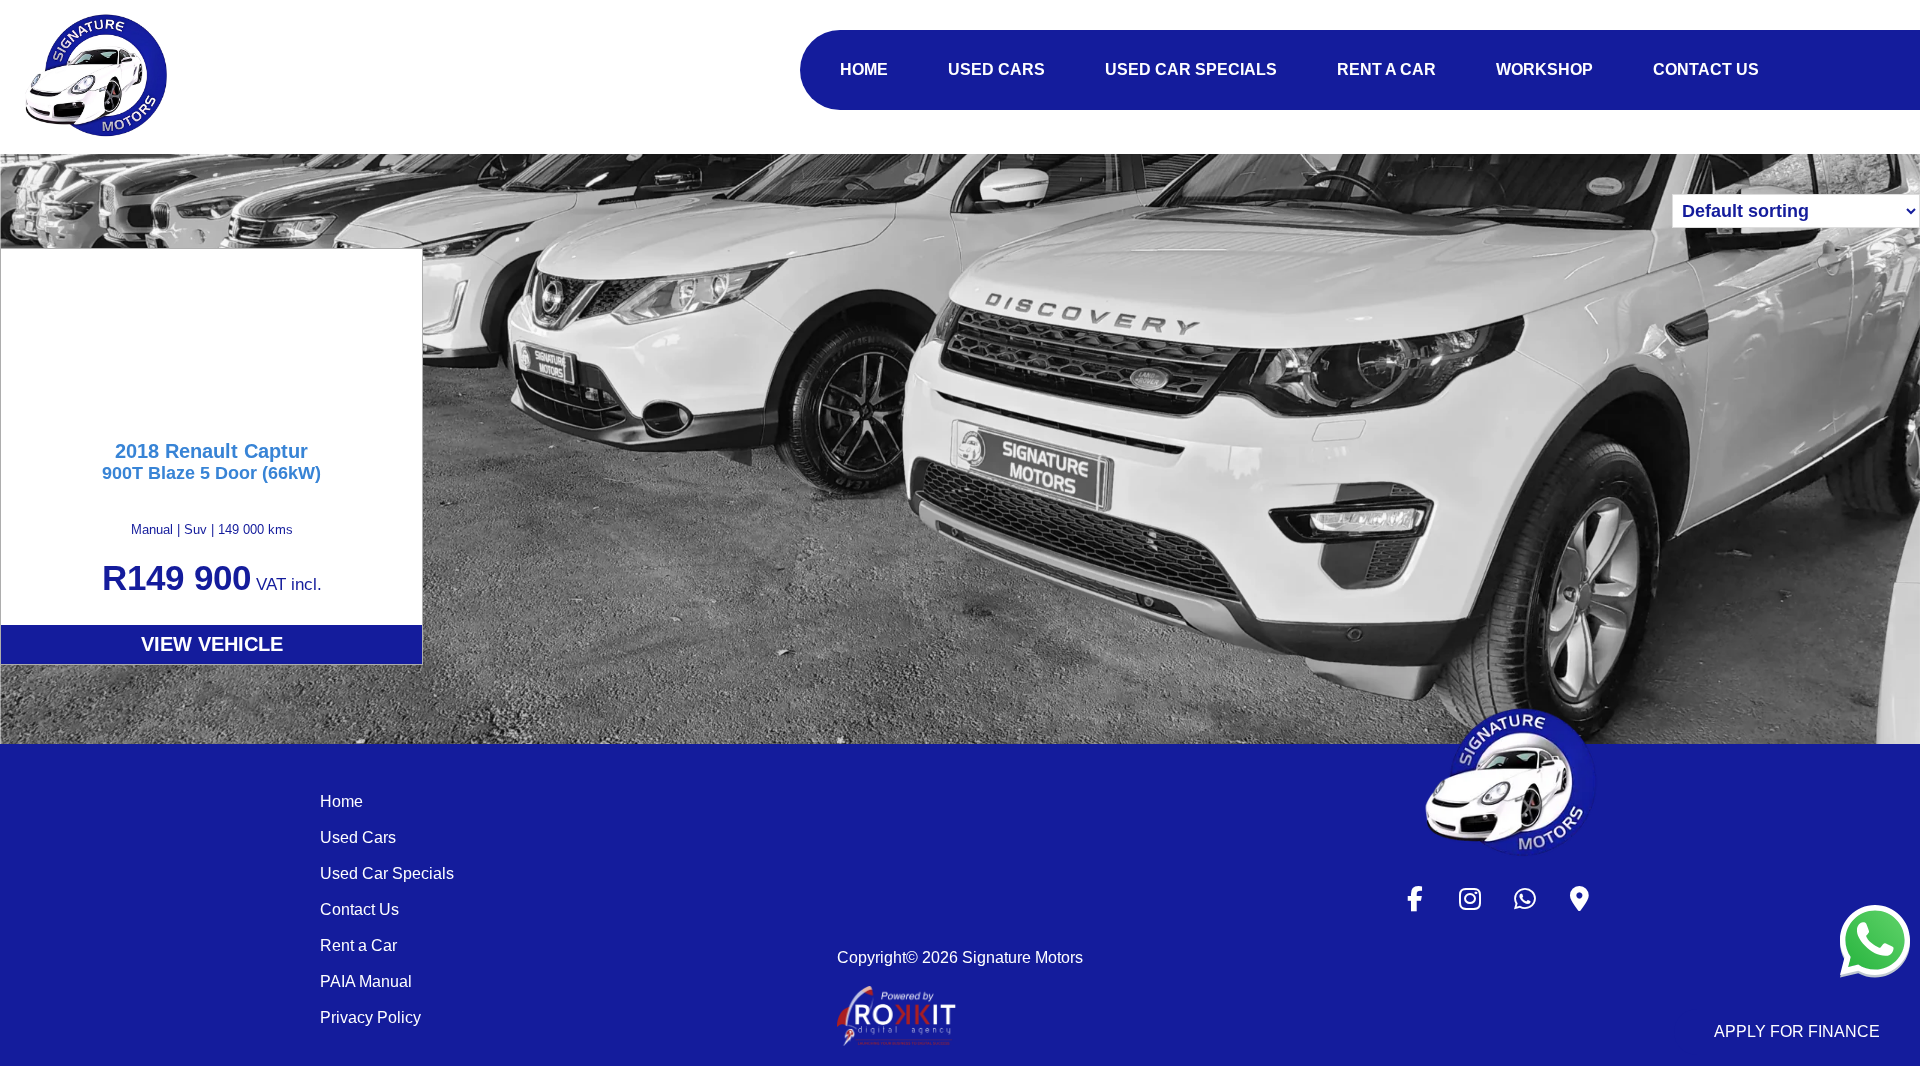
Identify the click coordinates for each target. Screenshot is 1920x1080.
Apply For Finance (1797, 1031)
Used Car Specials (387, 873)
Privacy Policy (370, 1017)
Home (341, 801)
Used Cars (358, 837)
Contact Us (359, 909)
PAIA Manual (366, 981)
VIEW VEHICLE (212, 644)
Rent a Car (358, 945)
